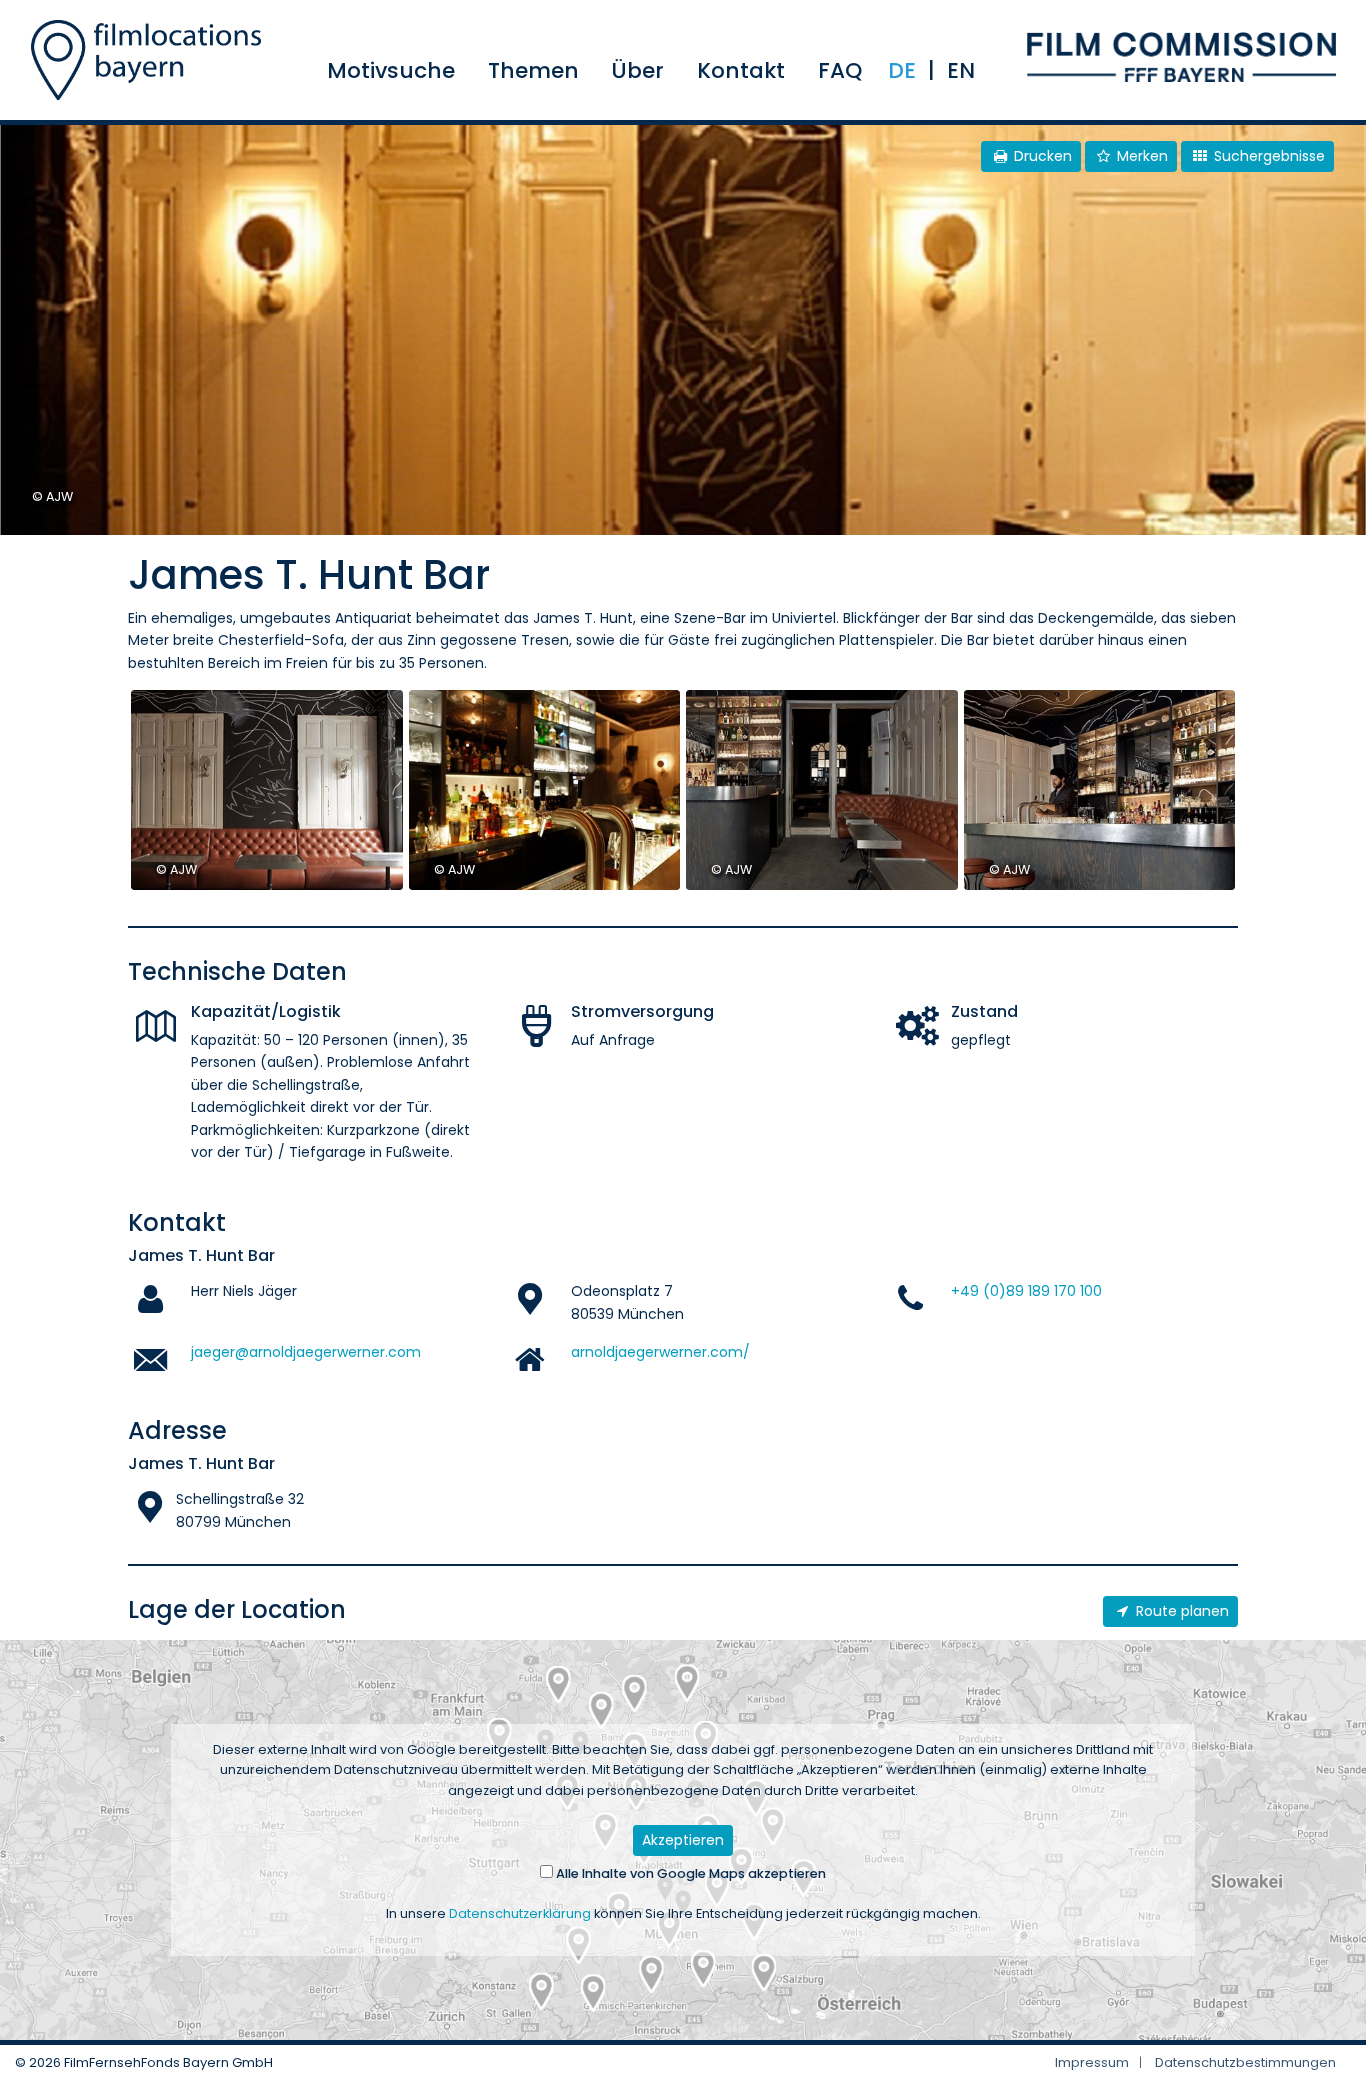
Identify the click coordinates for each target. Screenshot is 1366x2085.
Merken (1140, 156)
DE (902, 70)
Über (637, 70)
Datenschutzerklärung (520, 1913)
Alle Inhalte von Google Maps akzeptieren (689, 1873)
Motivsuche (391, 70)
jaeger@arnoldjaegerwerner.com (306, 1352)
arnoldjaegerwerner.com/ (660, 1352)
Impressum (1092, 2062)
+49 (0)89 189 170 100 (1026, 1291)
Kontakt (741, 70)
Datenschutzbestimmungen (1245, 2062)
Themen (533, 70)
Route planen (1180, 1611)
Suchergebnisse (1267, 156)
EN (961, 70)
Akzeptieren (683, 1840)
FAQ (840, 70)
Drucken (1041, 156)
